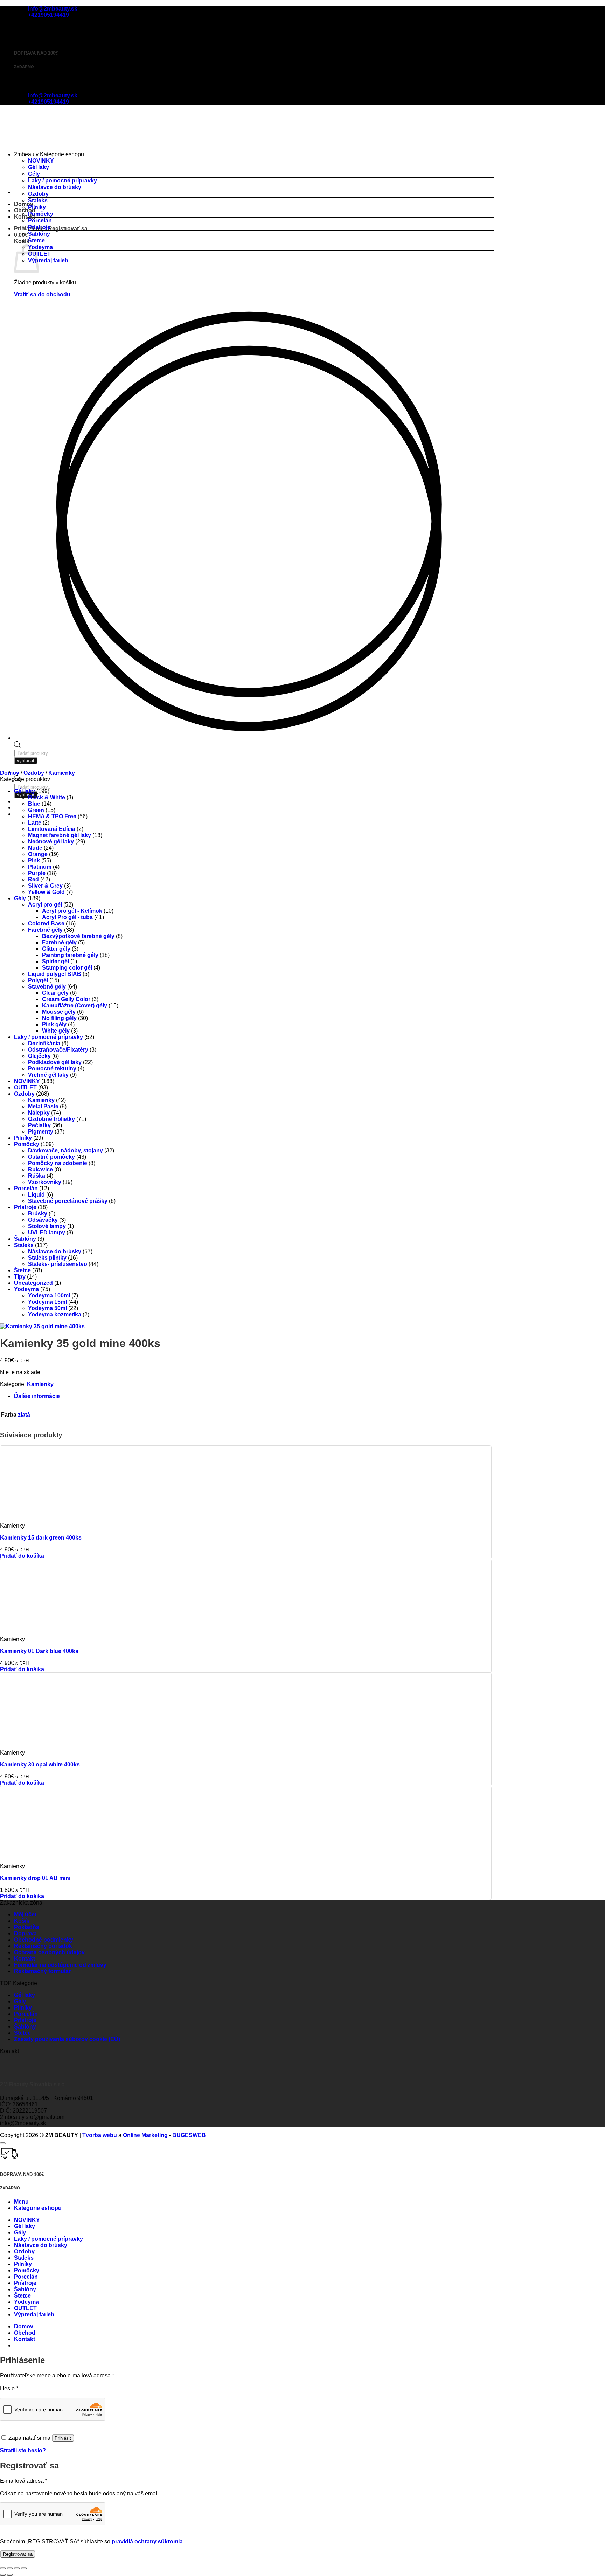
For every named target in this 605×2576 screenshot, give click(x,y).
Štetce (36, 240)
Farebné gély (45, 930)
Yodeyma (40, 247)
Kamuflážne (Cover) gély (75, 1005)
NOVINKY (41, 161)
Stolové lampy (47, 1226)
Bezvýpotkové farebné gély (78, 936)
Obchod (25, 210)
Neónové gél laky (51, 842)
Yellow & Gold (46, 892)
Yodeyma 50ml (47, 1308)
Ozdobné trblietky (51, 1119)
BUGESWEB (189, 2135)
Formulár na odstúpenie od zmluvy (60, 1965)
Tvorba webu (100, 2135)
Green (36, 810)
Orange (38, 854)
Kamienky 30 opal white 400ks (40, 1765)
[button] (51, 229)
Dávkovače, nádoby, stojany (65, 1151)
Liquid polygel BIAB (55, 974)
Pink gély (54, 1024)
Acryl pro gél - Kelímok (72, 911)
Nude (35, 848)
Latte (35, 823)
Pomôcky (41, 214)
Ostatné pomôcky (51, 1157)
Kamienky (62, 773)
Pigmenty (41, 1132)
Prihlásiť (63, 2438)
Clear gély (55, 993)
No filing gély (59, 1018)
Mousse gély (59, 1012)
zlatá (24, 1415)
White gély (56, 1031)
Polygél (38, 980)
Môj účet (25, 1914)
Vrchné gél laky (48, 1075)
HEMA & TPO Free (52, 816)
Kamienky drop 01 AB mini (35, 1878)
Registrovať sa (18, 2554)
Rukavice (40, 1169)
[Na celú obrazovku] (10, 2568)
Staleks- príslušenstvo (58, 1264)
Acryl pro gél (45, 905)
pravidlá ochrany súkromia (147, 2541)
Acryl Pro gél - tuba (67, 917)
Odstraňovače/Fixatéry (58, 1050)
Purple (37, 873)
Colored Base (46, 924)
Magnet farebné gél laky (60, 835)
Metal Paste (43, 1106)
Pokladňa (27, 1927)
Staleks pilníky (47, 1258)
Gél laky (39, 167)
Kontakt (25, 217)
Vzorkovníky (45, 1182)
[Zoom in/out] (3, 2568)
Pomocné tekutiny (52, 1069)
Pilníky (37, 207)
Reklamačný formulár (42, 1971)
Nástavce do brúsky (55, 187)
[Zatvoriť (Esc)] (24, 2568)
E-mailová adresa (24, 2481)
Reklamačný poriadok (43, 1946)
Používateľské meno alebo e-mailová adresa (57, 2375)
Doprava (25, 1933)
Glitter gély (56, 949)
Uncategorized (33, 1283)
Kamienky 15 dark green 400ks (41, 1538)
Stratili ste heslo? (23, 2450)
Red (33, 879)
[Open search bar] (18, 746)
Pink (34, 860)
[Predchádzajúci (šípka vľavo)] (3, 2575)
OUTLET (39, 254)
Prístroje (39, 227)
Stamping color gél (67, 968)
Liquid (36, 1195)
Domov (10, 773)
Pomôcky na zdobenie (58, 1163)
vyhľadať (26, 795)
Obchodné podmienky (44, 1940)
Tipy (20, 1277)
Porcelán (40, 221)
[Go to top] (3, 2143)
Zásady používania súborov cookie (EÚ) (67, 2039)
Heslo (9, 2388)
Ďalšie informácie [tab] (37, 1396)
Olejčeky (39, 1056)
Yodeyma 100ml (49, 1296)
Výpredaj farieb (48, 260)
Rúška (37, 1176)
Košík (22, 1921)
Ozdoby (38, 194)
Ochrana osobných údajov (49, 1952)
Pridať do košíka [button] (22, 1556)
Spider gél (55, 961)
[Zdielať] (17, 2568)
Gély (34, 174)
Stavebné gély (47, 987)
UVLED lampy (47, 1232)
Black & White (47, 797)
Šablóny (39, 234)
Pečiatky (39, 1125)
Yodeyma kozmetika (55, 1314)
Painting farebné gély (70, 955)
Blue (34, 804)
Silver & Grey (45, 886)
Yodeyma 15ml (47, 1302)
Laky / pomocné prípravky (62, 181)
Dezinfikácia (44, 1043)
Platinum (40, 867)
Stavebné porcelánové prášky (68, 1201)
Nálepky (39, 1113)
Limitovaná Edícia (52, 829)
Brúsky (38, 1214)
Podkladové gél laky (55, 1062)
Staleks (38, 201)
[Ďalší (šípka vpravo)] (10, 2575)
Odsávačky (43, 1220)
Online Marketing (145, 2135)
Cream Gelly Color (66, 999)
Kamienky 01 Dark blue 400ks (39, 1651)
